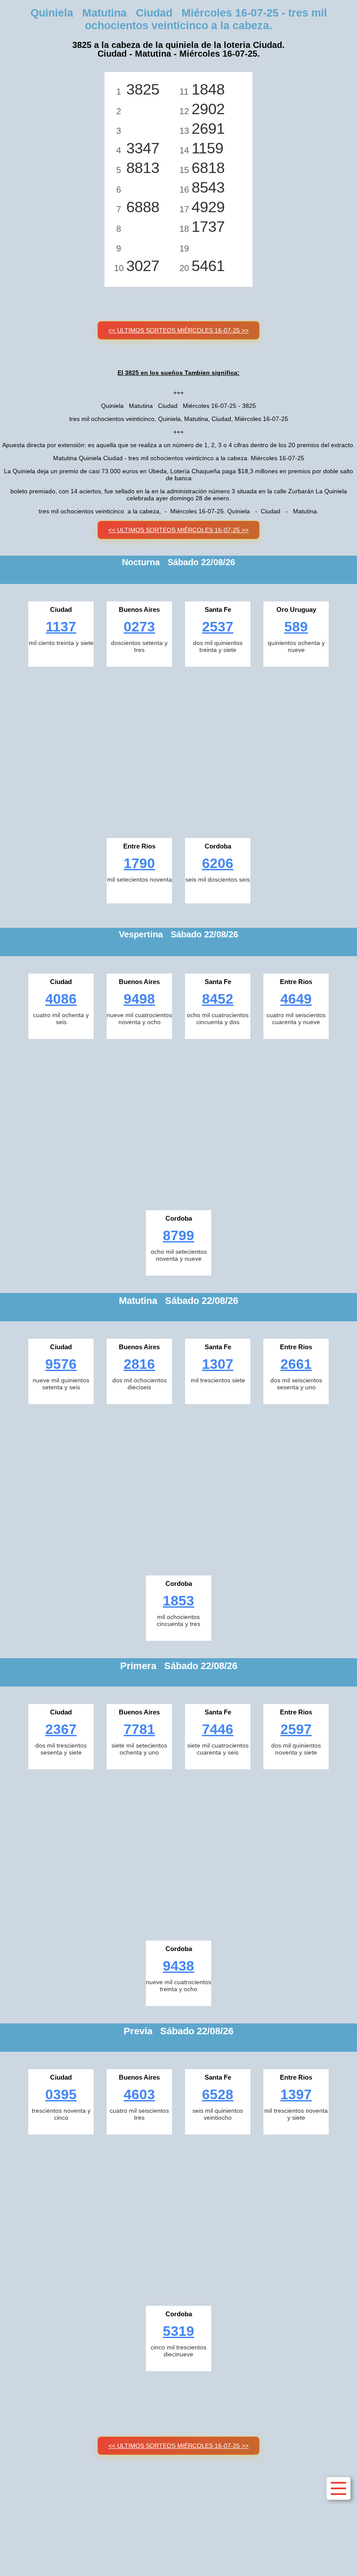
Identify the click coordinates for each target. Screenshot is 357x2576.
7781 (139, 1729)
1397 (296, 2094)
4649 (296, 999)
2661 (296, 1364)
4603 (139, 2094)
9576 (61, 1364)
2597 (296, 1729)
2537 (218, 627)
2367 (61, 1729)
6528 (218, 2094)
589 (296, 627)
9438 (178, 1966)
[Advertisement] (178, 750)
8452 (218, 999)
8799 (178, 1235)
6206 (218, 863)
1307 (218, 1364)
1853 (178, 1601)
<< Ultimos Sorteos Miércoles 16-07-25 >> (178, 330)
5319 (178, 2331)
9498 (139, 999)
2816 (139, 1364)
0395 (61, 2094)
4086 (61, 999)
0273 (139, 627)
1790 (139, 863)
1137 (61, 627)
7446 (218, 1729)
